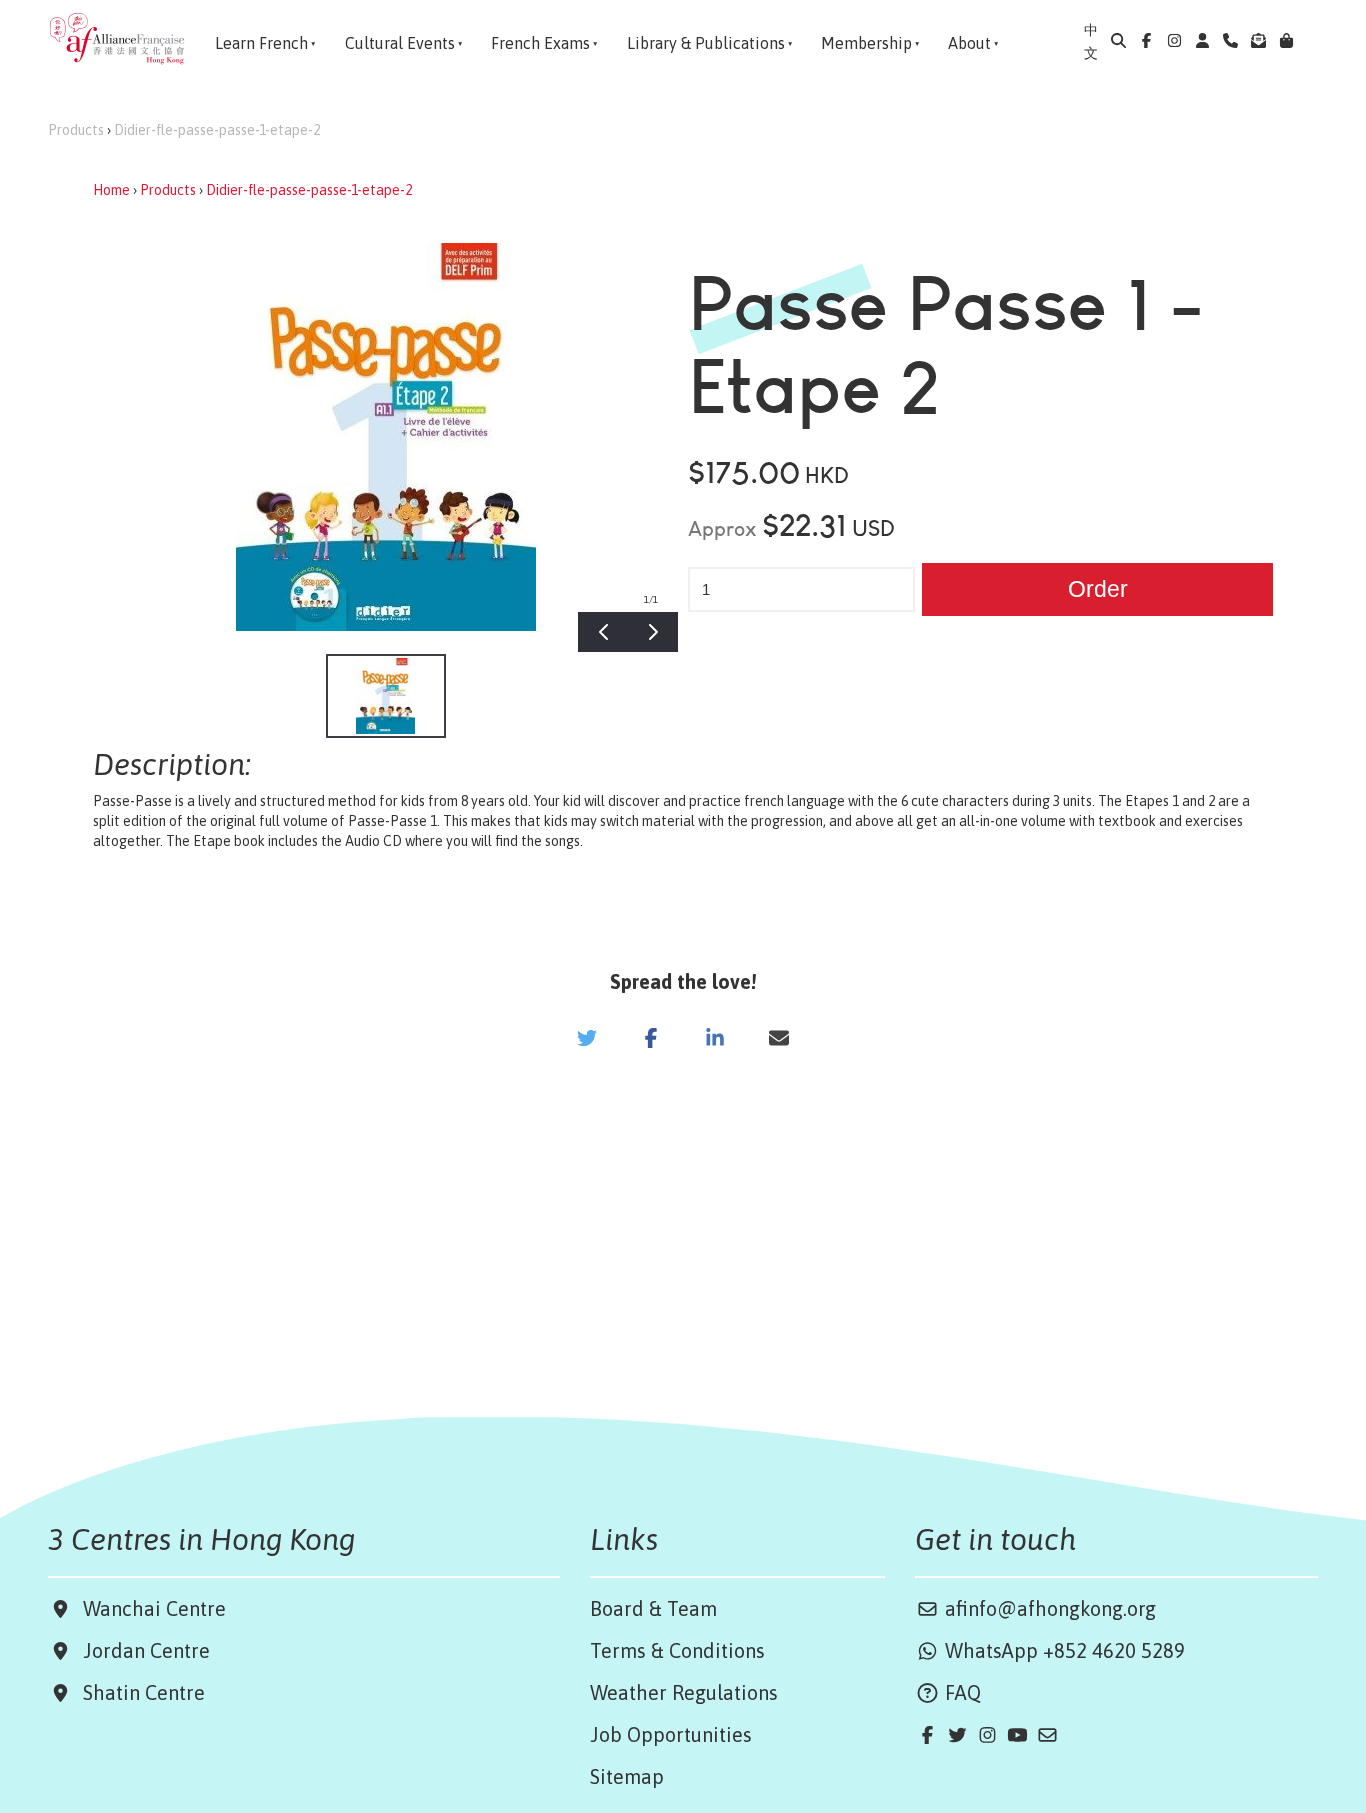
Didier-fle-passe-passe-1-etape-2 (217, 130)
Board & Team (653, 1608)
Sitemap (627, 1776)
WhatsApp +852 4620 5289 (1062, 1650)
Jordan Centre (141, 1650)
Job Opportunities (671, 1734)
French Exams (540, 43)
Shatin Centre (139, 1692)
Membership (866, 43)
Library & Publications (706, 43)
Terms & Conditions (677, 1650)
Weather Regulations (684, 1692)
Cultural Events (400, 43)
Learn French (261, 43)
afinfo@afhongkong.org (1048, 1608)
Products (76, 130)
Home (111, 190)
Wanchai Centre (157, 1608)
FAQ (960, 1692)
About (969, 43)
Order (1098, 589)
